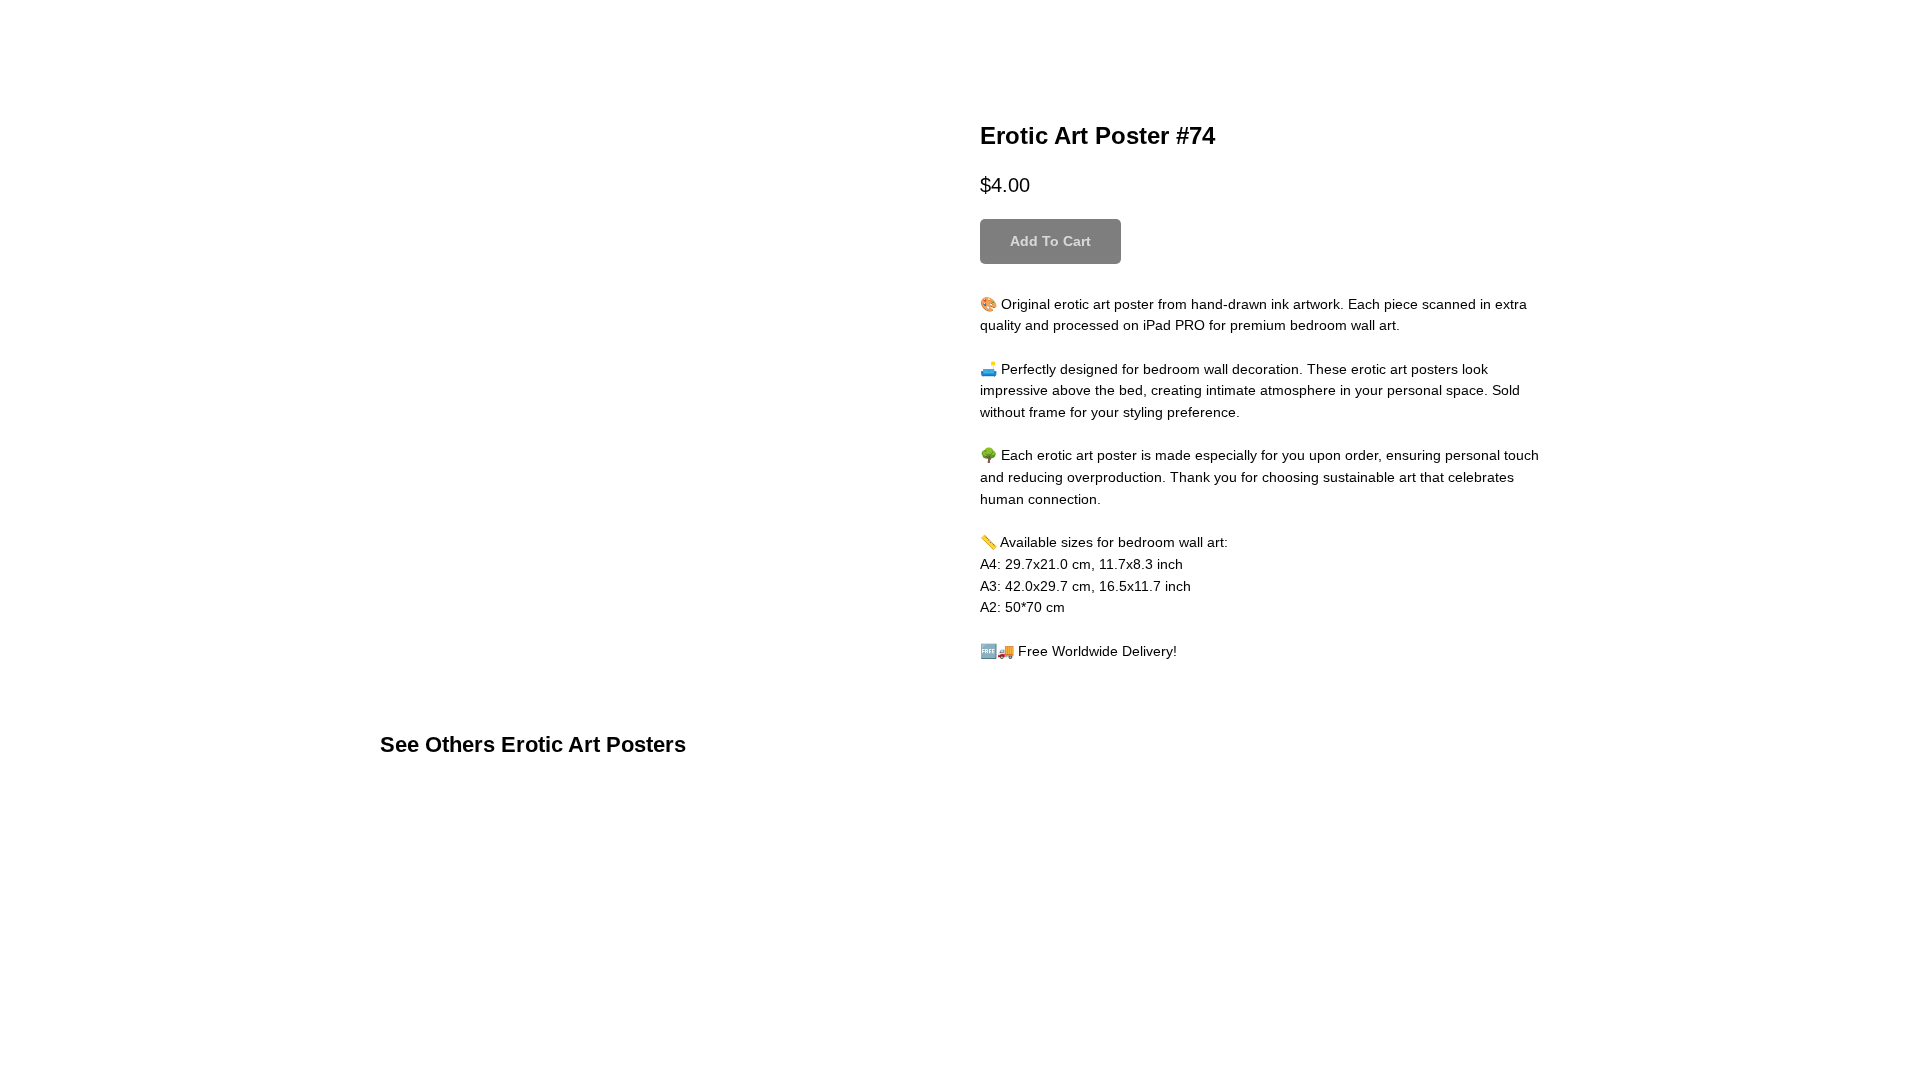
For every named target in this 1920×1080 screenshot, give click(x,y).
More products (84, 30)
